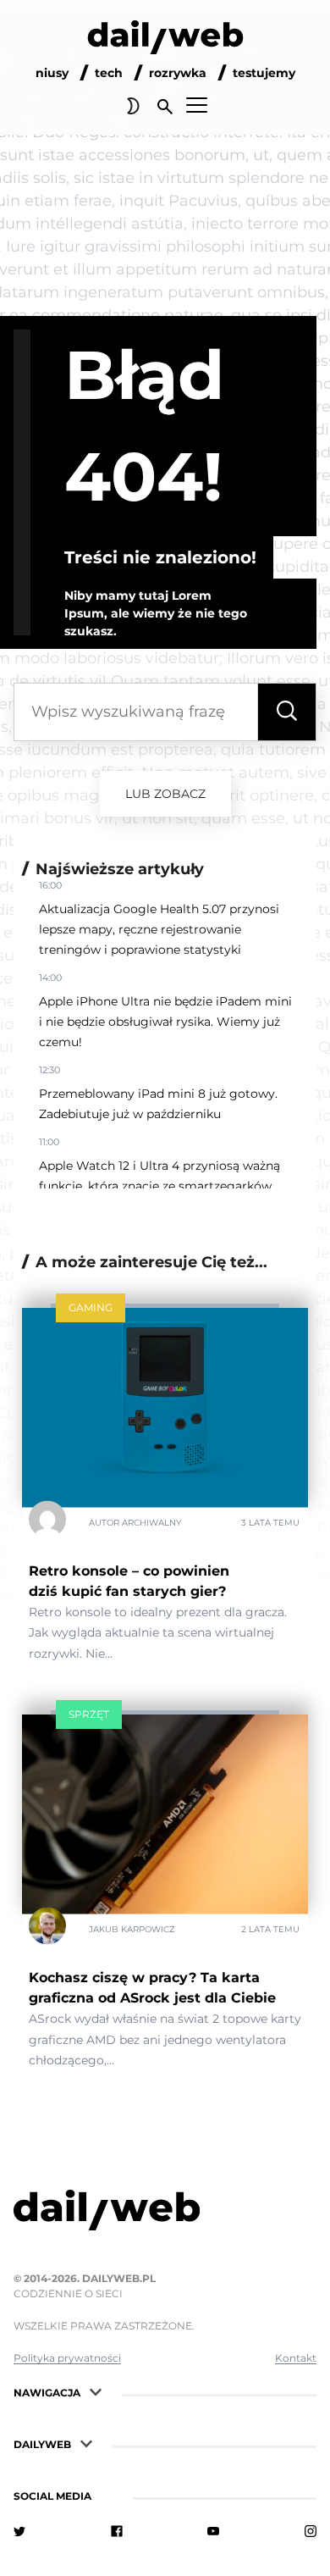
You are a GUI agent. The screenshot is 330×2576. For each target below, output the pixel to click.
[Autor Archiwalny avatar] (47, 1522)
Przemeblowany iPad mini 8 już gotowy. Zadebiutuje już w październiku (158, 1104)
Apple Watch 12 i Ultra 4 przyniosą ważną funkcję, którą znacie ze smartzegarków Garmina (159, 1186)
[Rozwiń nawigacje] (96, 2391)
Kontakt (296, 2358)
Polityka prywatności (67, 2358)
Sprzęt (89, 1714)
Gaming (91, 1307)
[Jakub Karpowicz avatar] (47, 1930)
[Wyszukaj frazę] (287, 712)
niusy (52, 73)
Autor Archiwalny (135, 1522)
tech (109, 73)
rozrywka (178, 73)
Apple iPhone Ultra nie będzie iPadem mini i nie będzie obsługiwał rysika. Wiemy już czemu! (165, 1022)
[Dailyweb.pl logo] (165, 2213)
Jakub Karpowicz (132, 1929)
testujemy (264, 73)
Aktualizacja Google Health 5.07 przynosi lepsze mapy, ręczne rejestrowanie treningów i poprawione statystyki (159, 929)
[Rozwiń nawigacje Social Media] (107, 2494)
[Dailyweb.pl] (165, 41)
